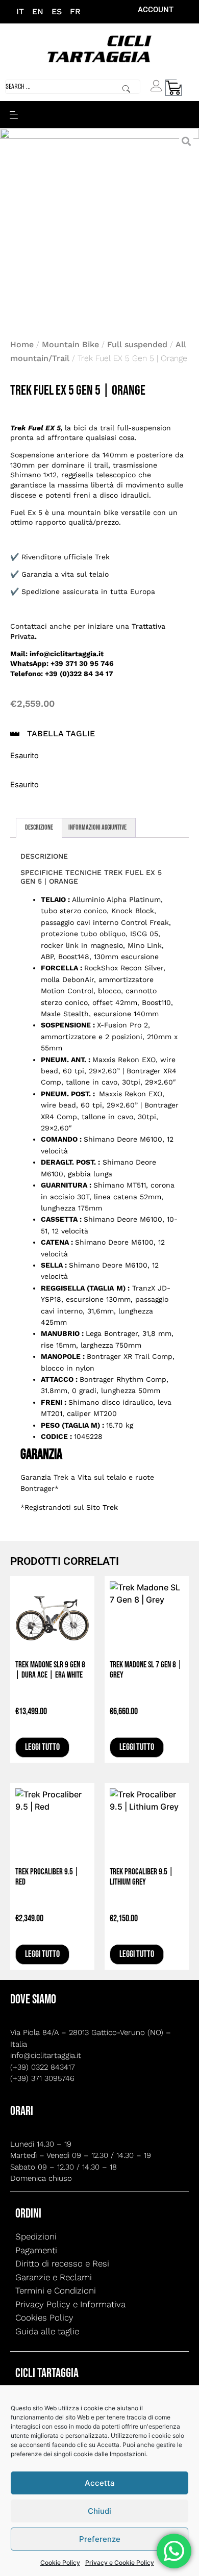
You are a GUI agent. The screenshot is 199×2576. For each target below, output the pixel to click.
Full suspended (137, 344)
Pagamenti (36, 2250)
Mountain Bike (70, 344)
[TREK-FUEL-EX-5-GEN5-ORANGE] (99, 228)
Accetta (100, 2483)
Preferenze (100, 2539)
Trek (110, 1507)
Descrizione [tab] (39, 827)
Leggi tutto (42, 1747)
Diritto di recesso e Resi (62, 2263)
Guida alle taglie (47, 2331)
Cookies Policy (44, 2317)
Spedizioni (36, 2236)
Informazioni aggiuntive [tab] (97, 827)
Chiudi (99, 2511)
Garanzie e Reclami (54, 2277)
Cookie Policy (60, 2562)
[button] (14, 114)
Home (22, 344)
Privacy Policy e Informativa (70, 2304)
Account (156, 10)
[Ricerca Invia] (126, 89)
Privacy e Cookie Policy (120, 2562)
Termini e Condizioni (56, 2290)
